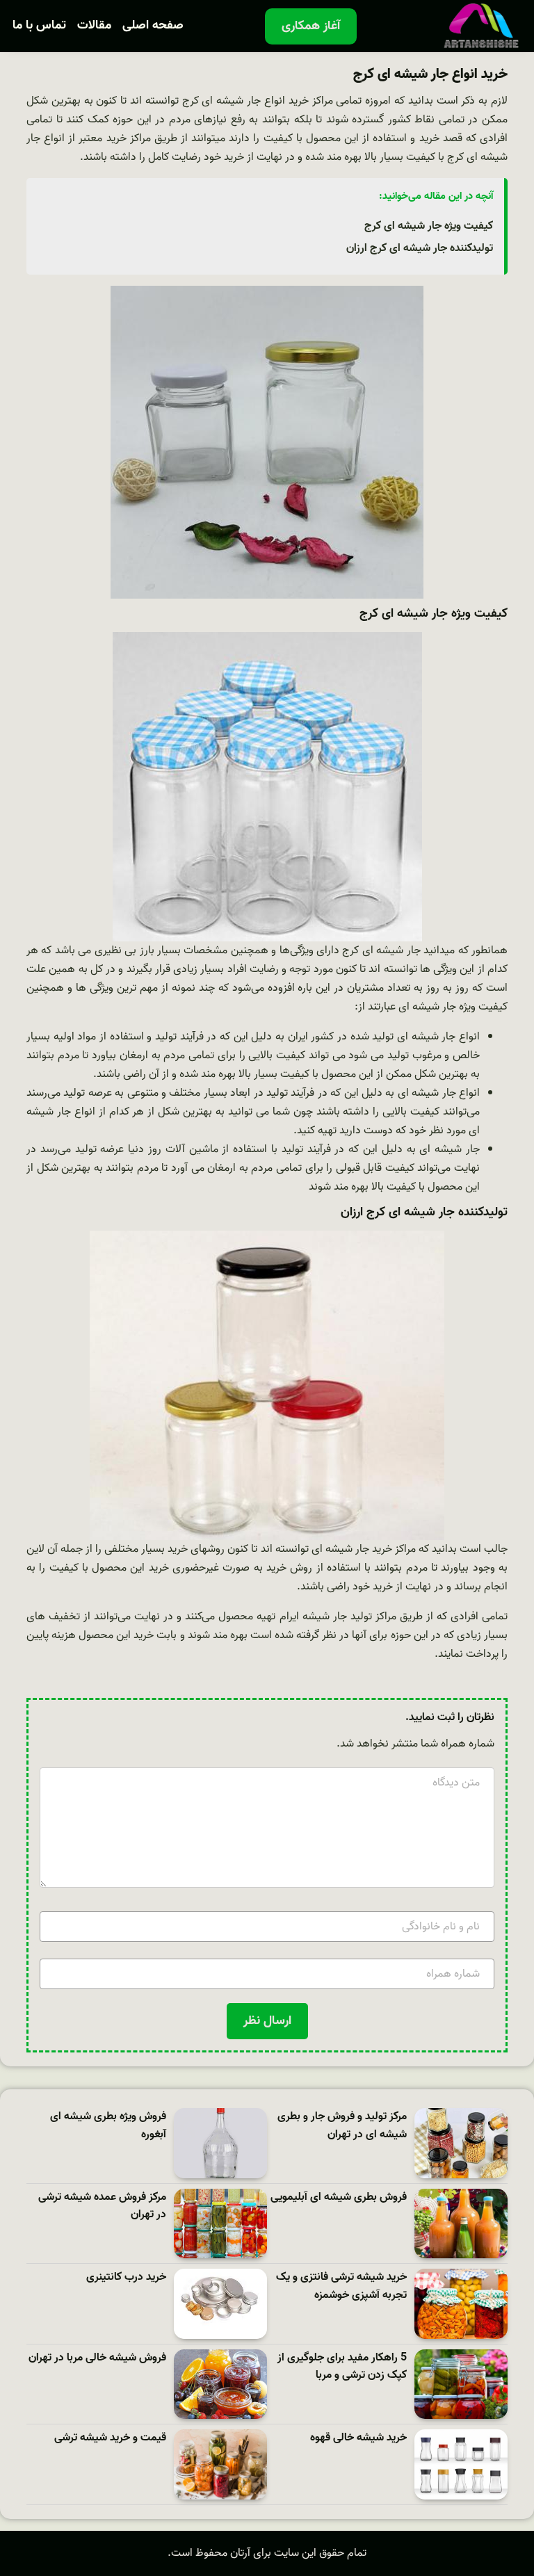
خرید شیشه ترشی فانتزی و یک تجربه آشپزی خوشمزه (341, 2286)
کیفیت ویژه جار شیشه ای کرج (429, 226)
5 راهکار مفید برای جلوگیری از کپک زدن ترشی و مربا (342, 2367)
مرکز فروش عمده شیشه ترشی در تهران (102, 2206)
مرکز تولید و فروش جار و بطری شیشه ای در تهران (342, 2126)
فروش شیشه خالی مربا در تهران (97, 2358)
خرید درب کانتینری (126, 2277)
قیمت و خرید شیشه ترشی (110, 2438)
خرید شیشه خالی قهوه (358, 2438)
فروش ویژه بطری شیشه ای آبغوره (108, 2126)
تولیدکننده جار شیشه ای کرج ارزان (420, 248)
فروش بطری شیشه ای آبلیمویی (339, 2197)
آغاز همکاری (311, 26)
